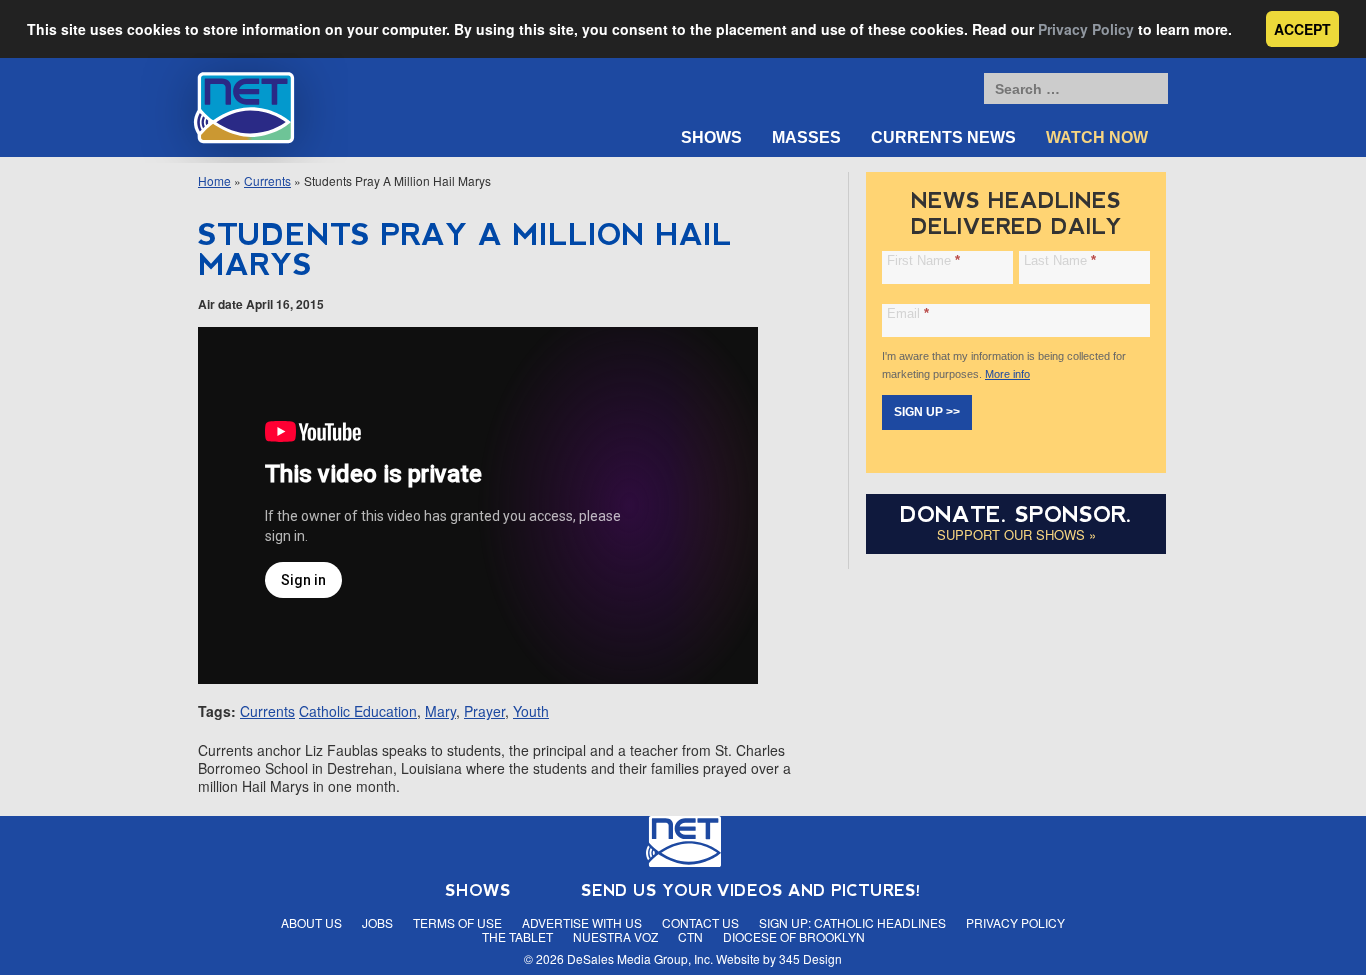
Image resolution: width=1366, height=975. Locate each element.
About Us (311, 922)
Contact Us (700, 922)
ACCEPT (1302, 29)
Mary (440, 711)
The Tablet (517, 936)
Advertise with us (582, 922)
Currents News (943, 137)
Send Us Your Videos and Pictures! (751, 890)
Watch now (1097, 137)
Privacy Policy (1086, 29)
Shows (711, 137)
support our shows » (1016, 534)
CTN (690, 936)
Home (214, 180)
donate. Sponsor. (1016, 514)
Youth (531, 711)
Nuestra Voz (615, 936)
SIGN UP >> (927, 412)
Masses (806, 137)
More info (1007, 374)
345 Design (810, 958)
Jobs (377, 922)
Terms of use (457, 922)
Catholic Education (358, 711)
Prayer (484, 711)
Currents (267, 180)
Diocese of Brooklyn (794, 936)
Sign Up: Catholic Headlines (852, 922)
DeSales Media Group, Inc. (640, 958)
